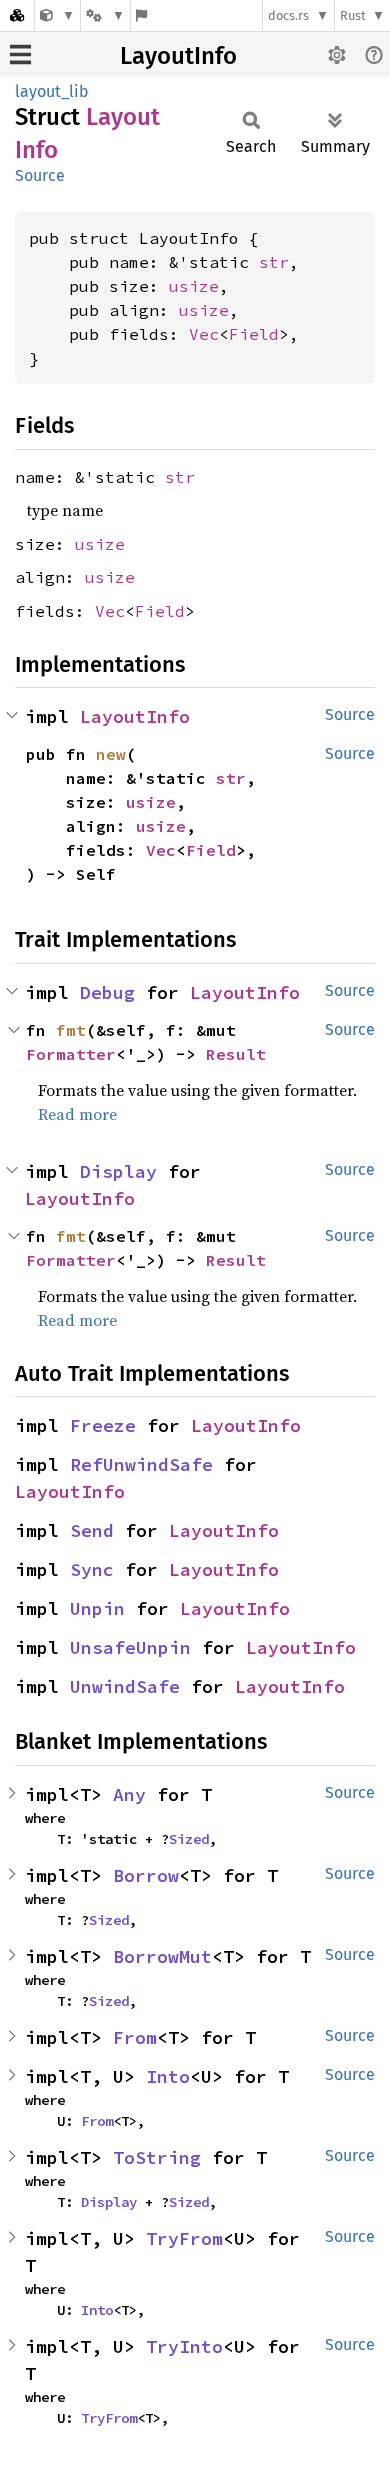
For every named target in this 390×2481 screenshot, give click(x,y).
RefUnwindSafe (141, 1464)
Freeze (103, 1425)
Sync (92, 1569)
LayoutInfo (178, 56)
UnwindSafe (125, 1686)
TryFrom (184, 2238)
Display (118, 1171)
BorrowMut (162, 1956)
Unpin (97, 1608)
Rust (353, 15)
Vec (204, 334)
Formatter (71, 1054)
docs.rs (288, 15)
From (135, 2037)
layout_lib (52, 91)
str (274, 262)
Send (92, 1530)
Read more (77, 1114)
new (111, 754)
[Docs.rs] (17, 15)
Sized (189, 1839)
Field (254, 334)
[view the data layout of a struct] (57, 15)
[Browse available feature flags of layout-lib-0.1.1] (141, 15)
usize (194, 286)
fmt (71, 1030)
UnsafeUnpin (130, 1647)
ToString (157, 2157)
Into (168, 2076)
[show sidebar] (20, 54)
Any (129, 1794)
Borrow (146, 1875)
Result (236, 1054)
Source (40, 175)
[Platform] (105, 15)
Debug (107, 992)
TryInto (184, 2346)
